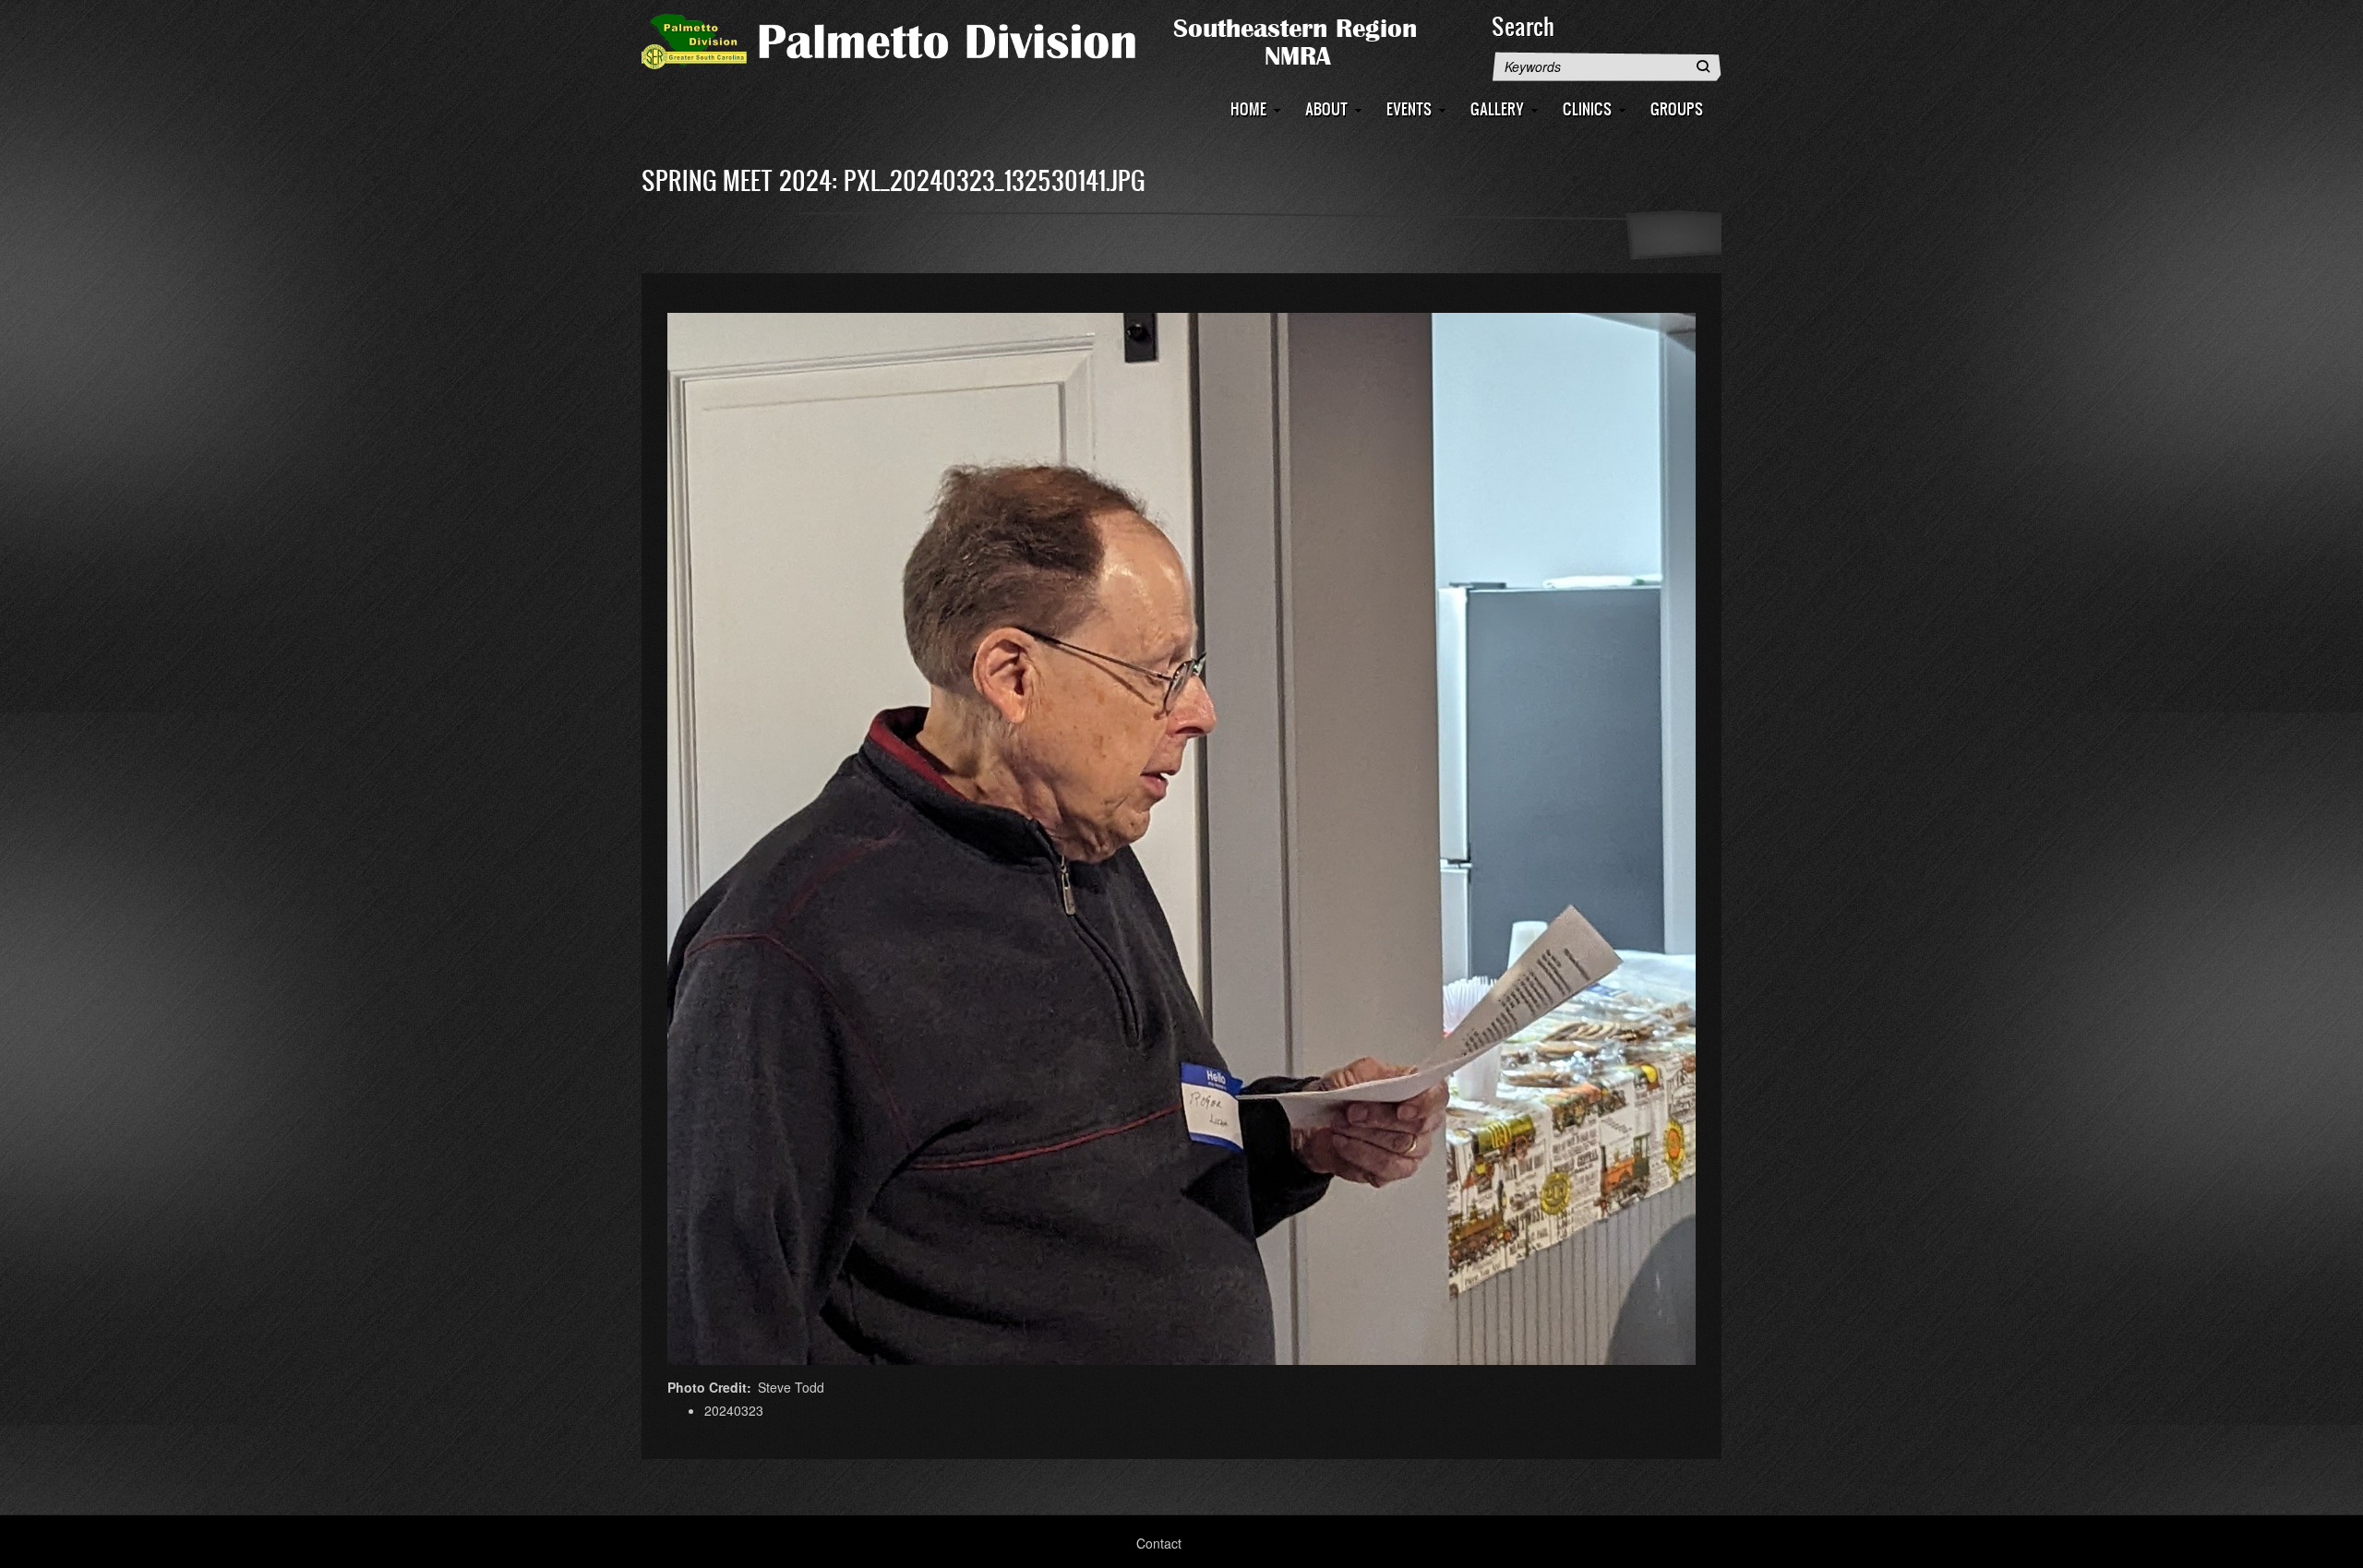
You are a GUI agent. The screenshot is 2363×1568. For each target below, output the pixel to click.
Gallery (1497, 108)
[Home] (1057, 40)
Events (1409, 108)
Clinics (1587, 108)
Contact (1159, 1543)
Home (1248, 108)
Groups (1677, 108)
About (1326, 108)
